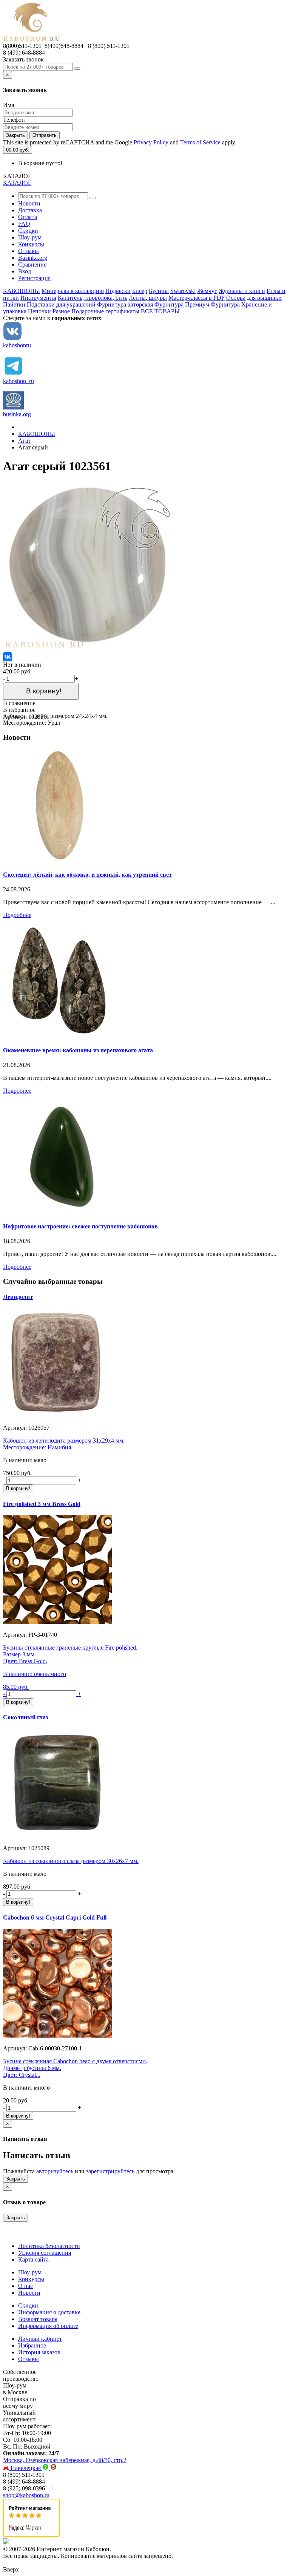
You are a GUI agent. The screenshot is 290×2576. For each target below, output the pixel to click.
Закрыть (15, 135)
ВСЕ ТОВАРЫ (160, 311)
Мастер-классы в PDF (197, 298)
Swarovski (183, 291)
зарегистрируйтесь (110, 2171)
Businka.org (33, 258)
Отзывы (29, 251)
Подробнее (17, 915)
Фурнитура (225, 304)
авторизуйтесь (55, 2171)
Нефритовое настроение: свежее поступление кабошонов (80, 1226)
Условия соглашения (45, 2253)
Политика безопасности (49, 2246)
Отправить (45, 135)
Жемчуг (207, 291)
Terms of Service (200, 142)
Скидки (28, 231)
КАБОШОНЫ (22, 291)
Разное (61, 311)
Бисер (140, 291)
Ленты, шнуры (148, 298)
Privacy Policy (151, 142)
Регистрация (34, 278)
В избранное (19, 710)
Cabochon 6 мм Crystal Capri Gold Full (55, 1917)
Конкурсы (31, 244)
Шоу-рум (30, 237)
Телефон (14, 120)
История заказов (39, 2352)
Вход (25, 271)
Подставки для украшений (61, 304)
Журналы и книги (242, 291)
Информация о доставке (49, 2312)
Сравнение (32, 264)
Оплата (28, 217)
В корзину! (41, 691)
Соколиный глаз (25, 1717)
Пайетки (14, 304)
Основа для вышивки (254, 298)
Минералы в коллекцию (73, 291)
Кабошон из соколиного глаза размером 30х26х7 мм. (71, 1861)
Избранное (32, 2345)
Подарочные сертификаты (105, 311)
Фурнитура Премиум (182, 304)
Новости (29, 203)
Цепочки (39, 311)
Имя (8, 105)
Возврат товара (38, 2319)
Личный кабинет (40, 2339)
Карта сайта (33, 2259)
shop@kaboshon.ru (26, 2495)
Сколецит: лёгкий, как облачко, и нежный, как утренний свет (87, 875)
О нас (25, 2286)
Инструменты (38, 298)
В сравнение (19, 703)
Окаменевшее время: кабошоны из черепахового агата (78, 1050)
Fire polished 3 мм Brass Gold (42, 1504)
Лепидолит (18, 1297)
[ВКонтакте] (8, 657)
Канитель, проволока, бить (93, 298)
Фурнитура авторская (125, 304)
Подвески (118, 291)
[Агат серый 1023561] (88, 649)
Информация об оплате (48, 2326)
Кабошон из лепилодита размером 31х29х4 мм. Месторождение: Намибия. (64, 1444)
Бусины (159, 291)
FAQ (24, 224)
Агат (24, 441)
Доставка (30, 210)
